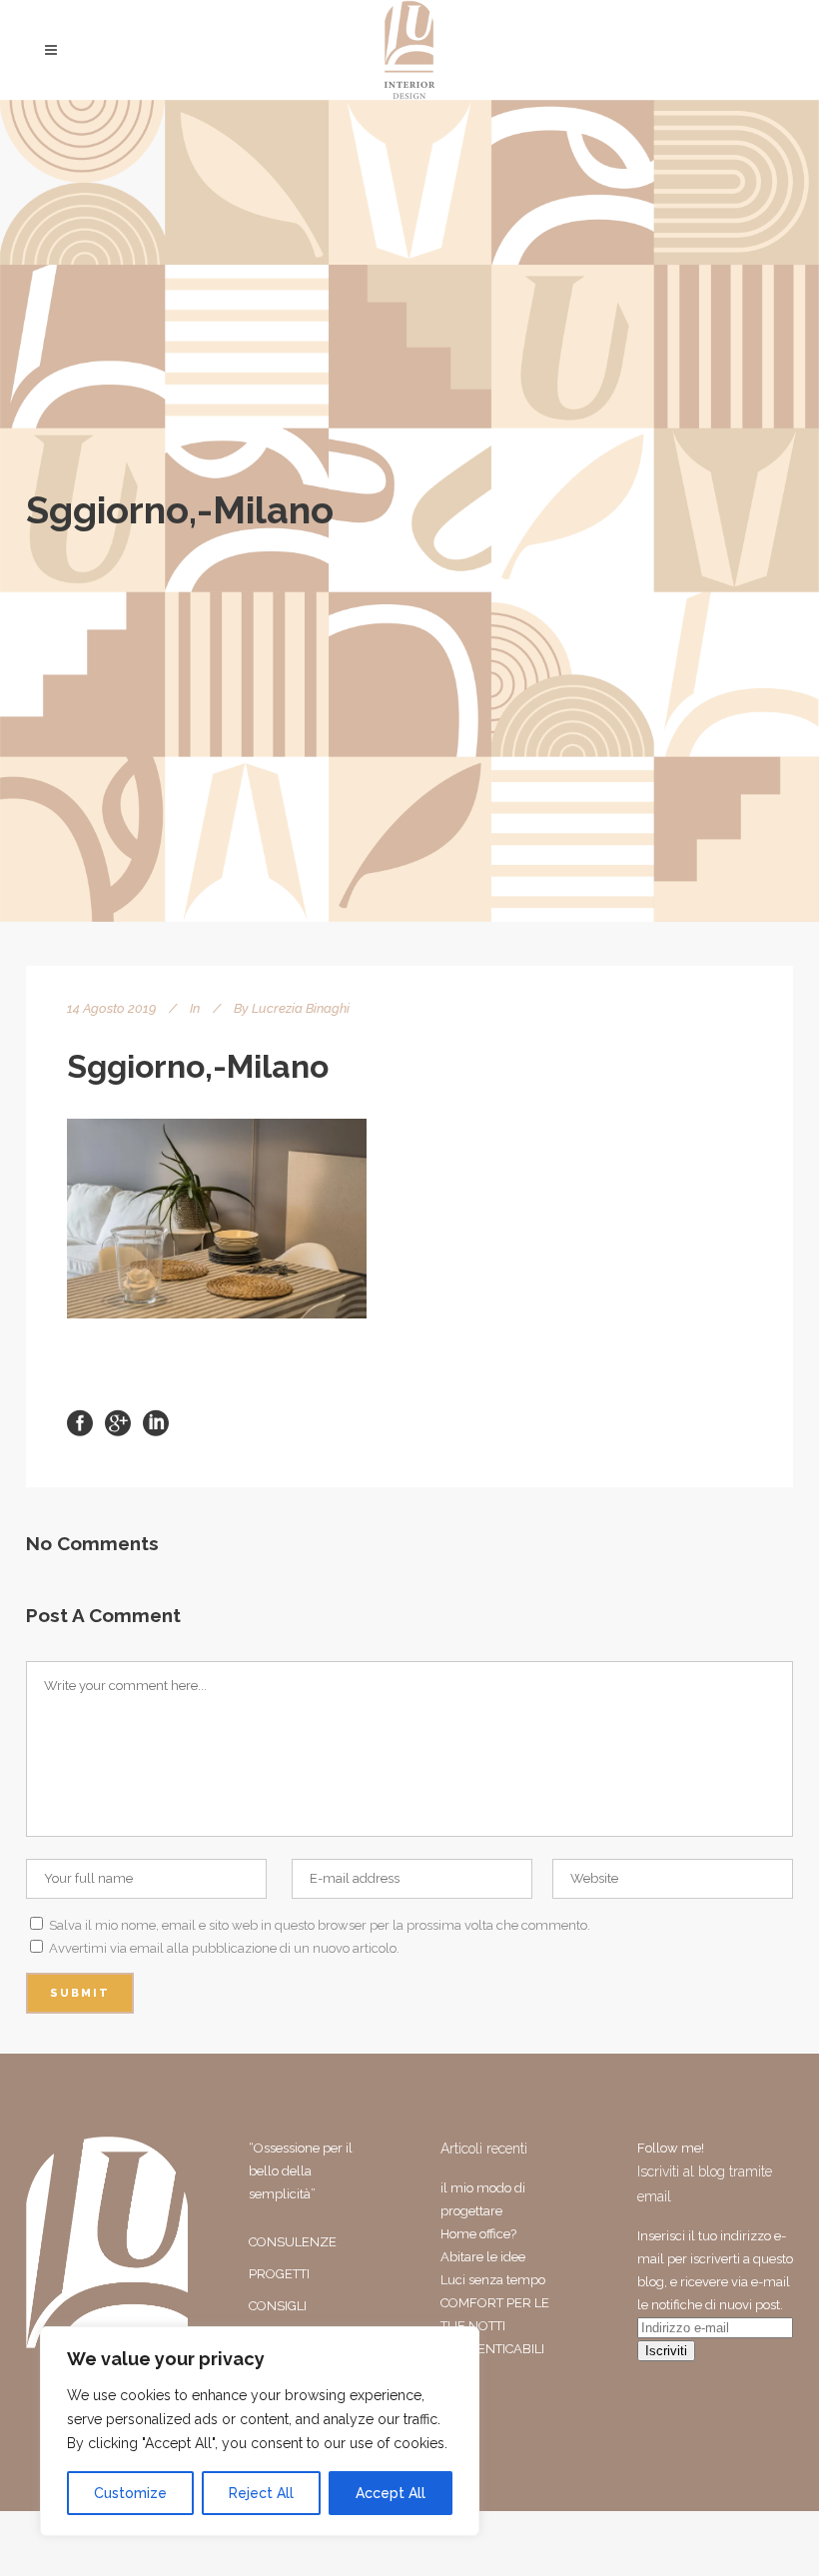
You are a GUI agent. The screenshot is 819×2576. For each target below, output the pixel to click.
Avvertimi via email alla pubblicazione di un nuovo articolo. (224, 1948)
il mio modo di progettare (483, 2199)
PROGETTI (279, 2274)
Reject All (261, 2493)
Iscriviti (666, 2351)
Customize (130, 2493)
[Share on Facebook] (80, 1422)
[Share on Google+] (118, 1422)
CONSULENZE (293, 2242)
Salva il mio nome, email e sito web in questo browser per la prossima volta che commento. (320, 1925)
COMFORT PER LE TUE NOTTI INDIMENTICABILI (495, 2326)
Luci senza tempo (493, 2280)
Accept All (391, 2493)
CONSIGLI (278, 2306)
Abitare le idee (483, 2257)
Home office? (478, 2234)
